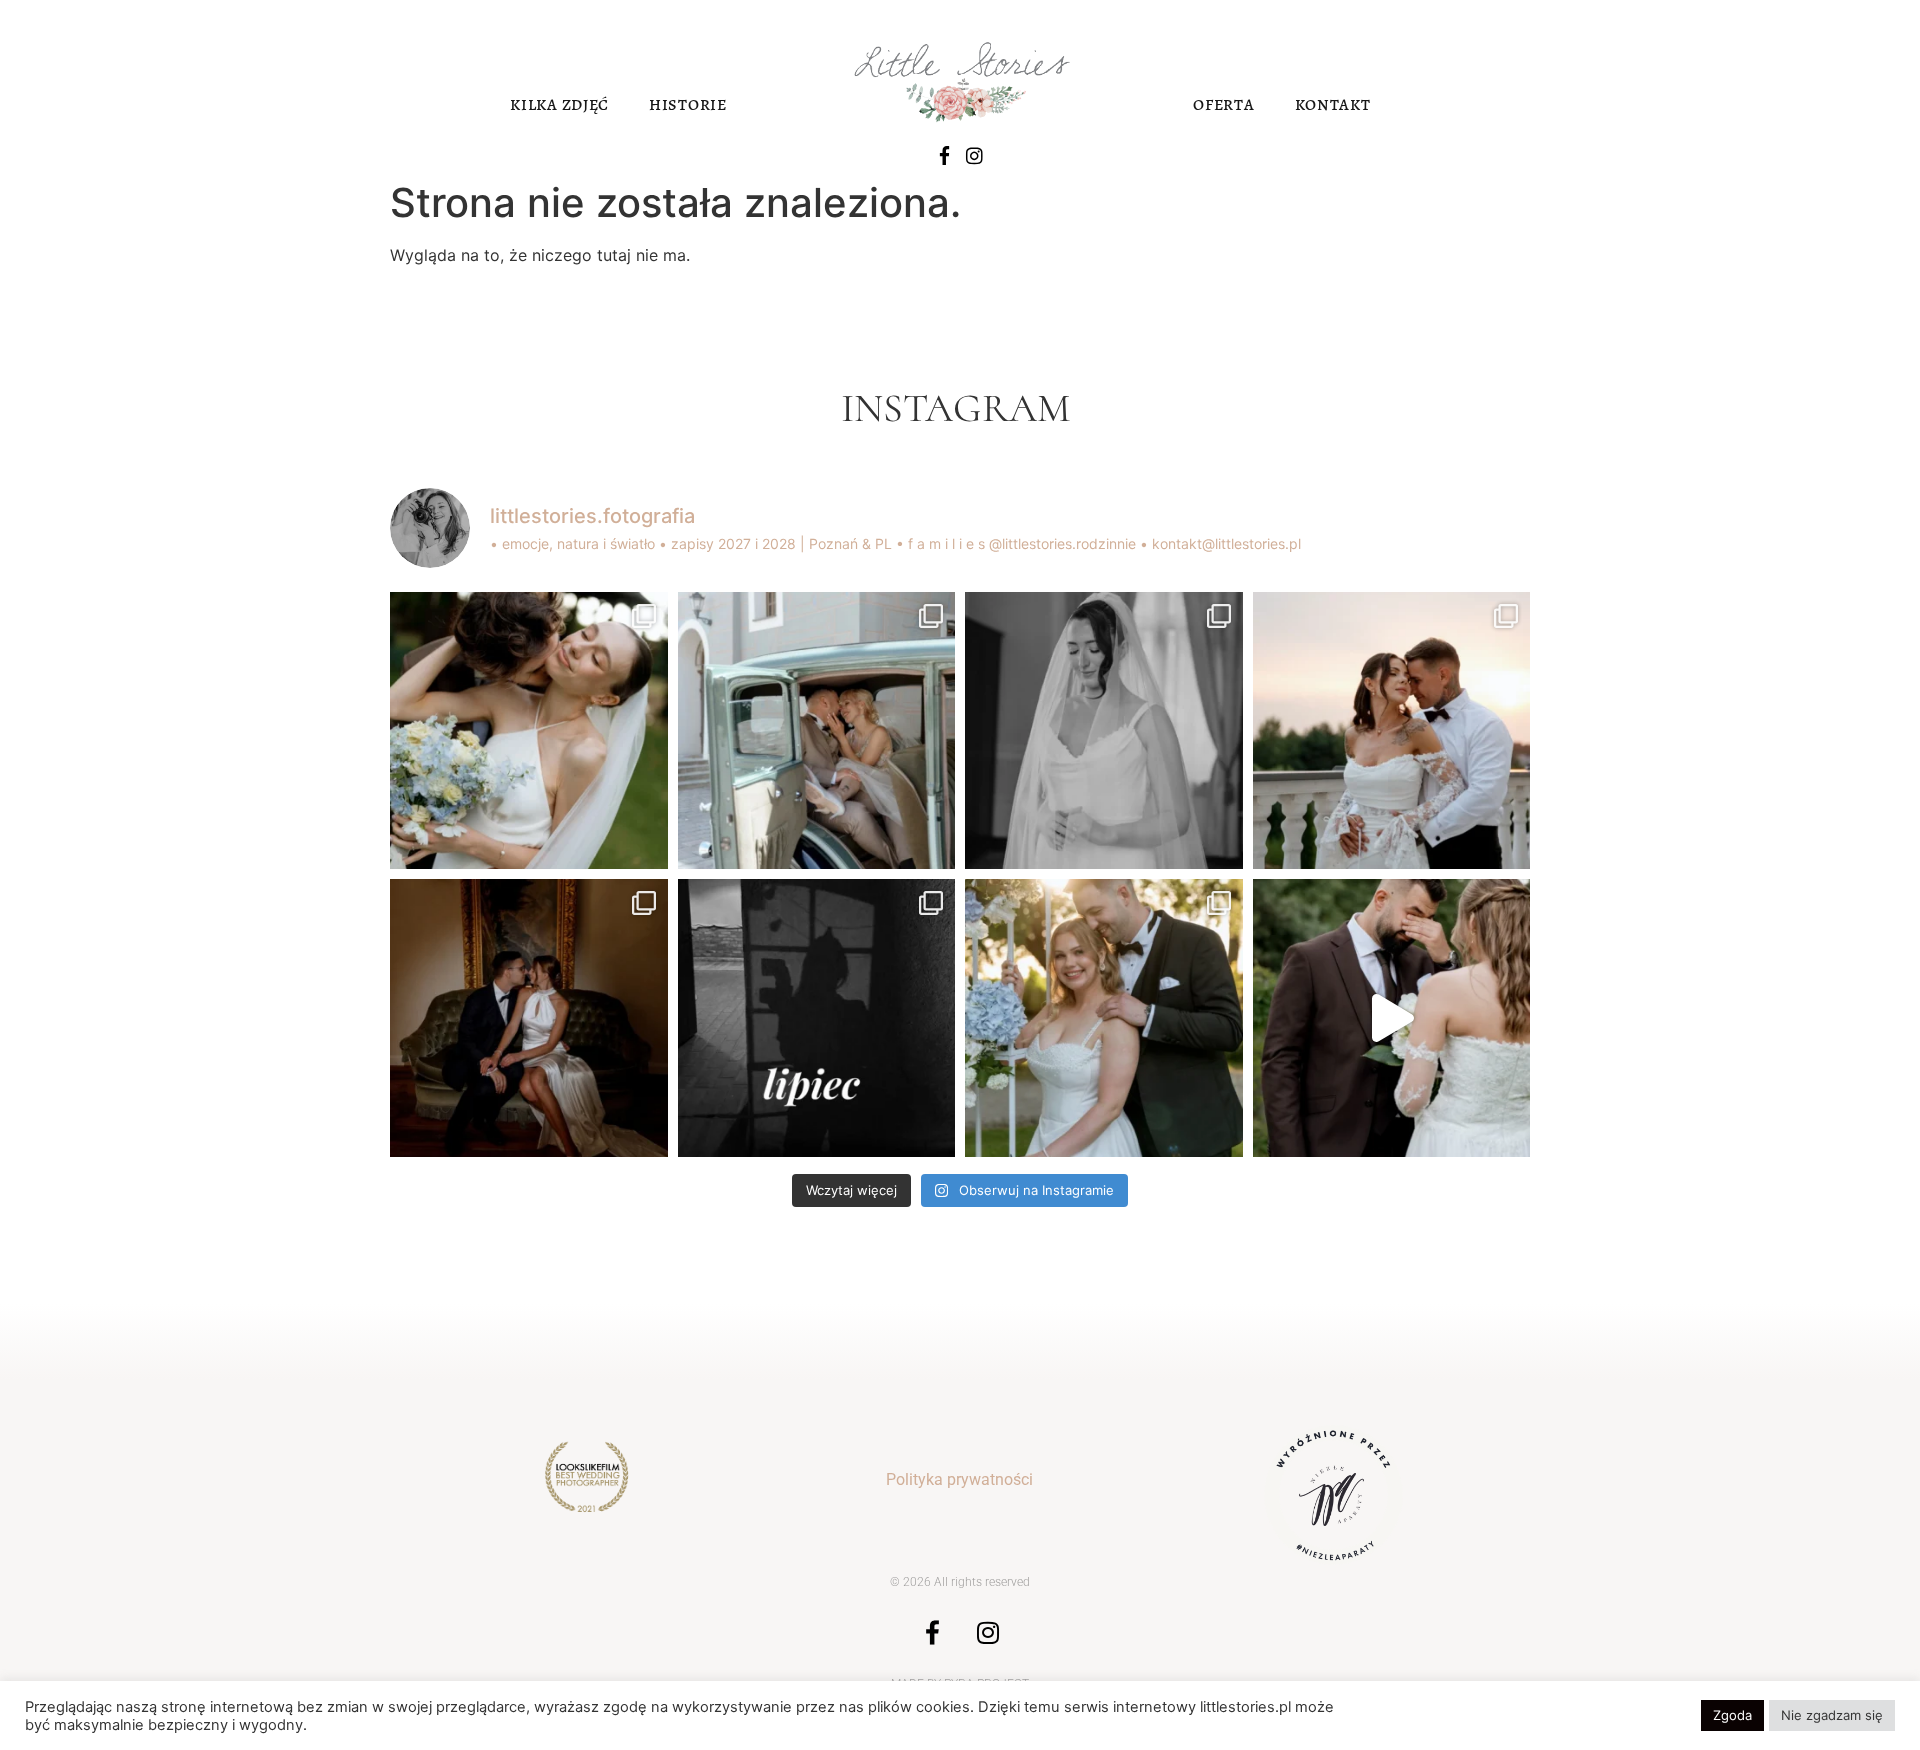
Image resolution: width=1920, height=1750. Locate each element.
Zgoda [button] (1732, 1715)
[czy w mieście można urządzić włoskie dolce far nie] (817, 731)
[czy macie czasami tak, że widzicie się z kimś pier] (529, 1018)
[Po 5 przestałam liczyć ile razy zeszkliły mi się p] (529, 731)
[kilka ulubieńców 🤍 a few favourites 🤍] (1392, 1018)
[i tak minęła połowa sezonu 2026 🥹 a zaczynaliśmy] (1104, 1018)
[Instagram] (974, 155)
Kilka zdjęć (559, 105)
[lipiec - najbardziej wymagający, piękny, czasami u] (817, 1018)
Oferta (1223, 105)
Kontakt (1333, 105)
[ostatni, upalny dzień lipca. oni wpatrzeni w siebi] (1392, 731)
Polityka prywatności (959, 1479)
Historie (688, 105)
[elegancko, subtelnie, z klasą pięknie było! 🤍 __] (1104, 731)
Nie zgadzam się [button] (1832, 1715)
